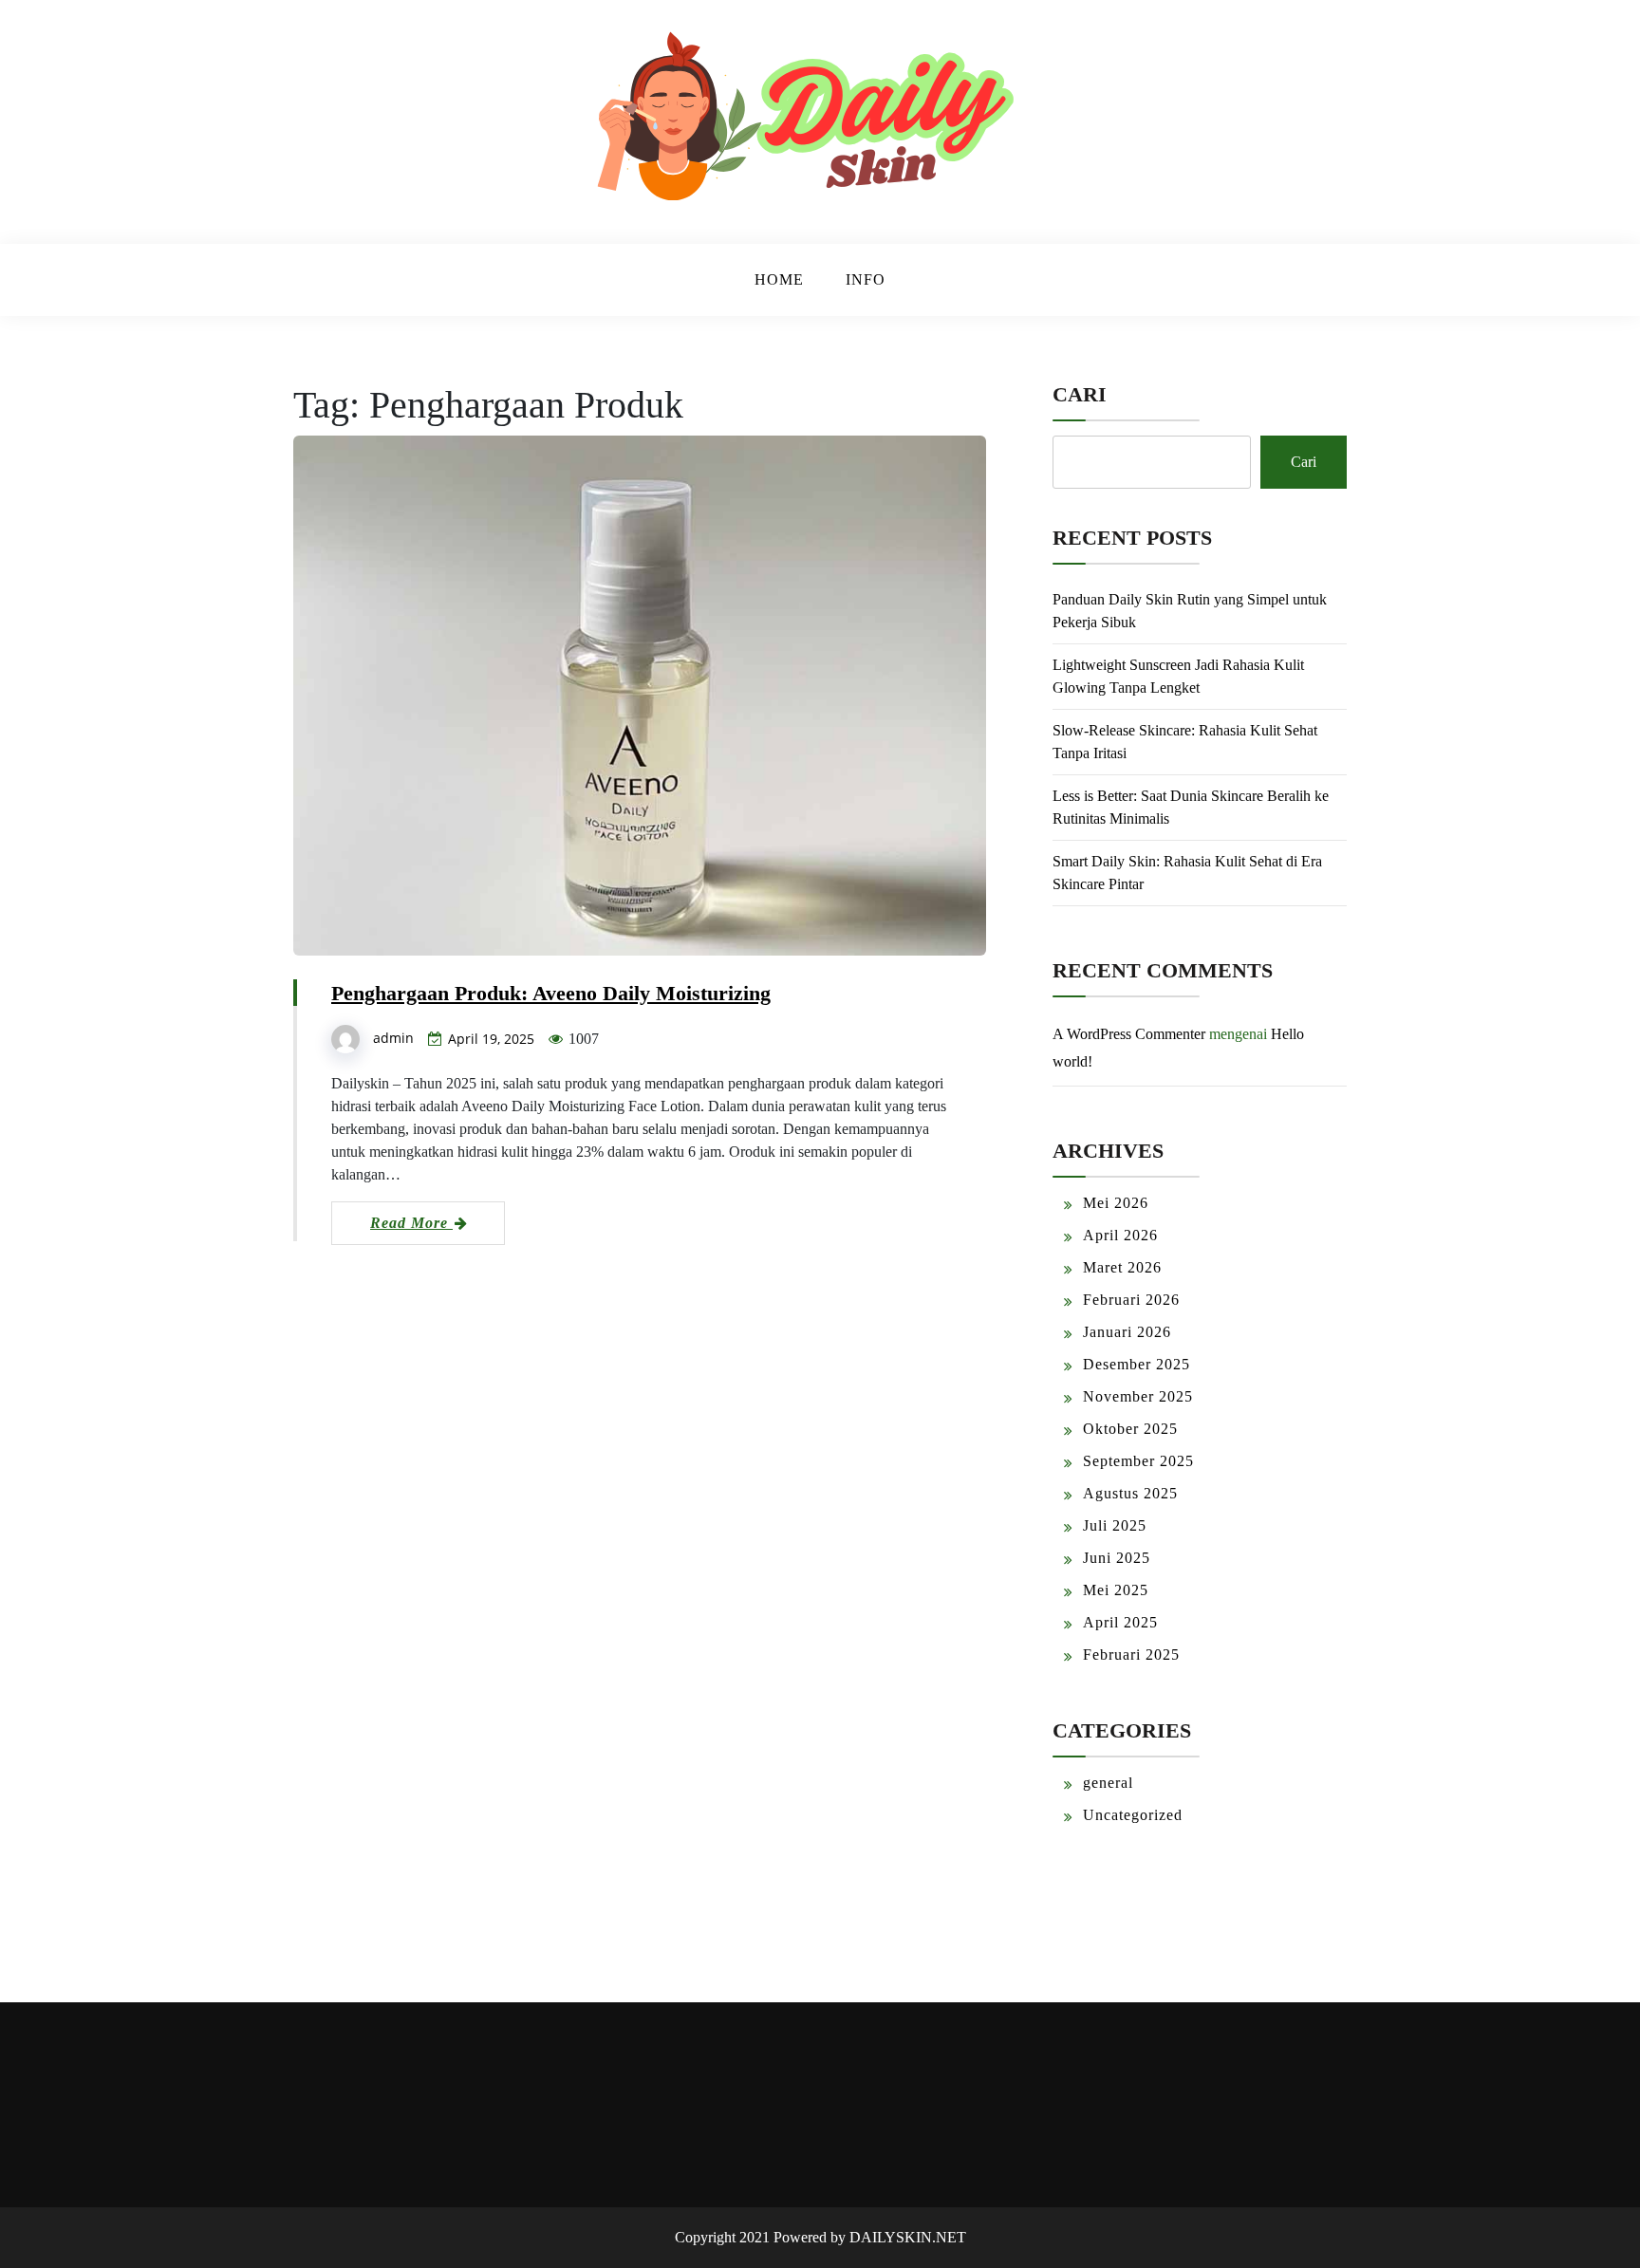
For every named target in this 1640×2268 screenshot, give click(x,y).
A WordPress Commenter (1129, 1034)
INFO (866, 279)
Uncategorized (1133, 1815)
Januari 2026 (1127, 1332)
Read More (411, 1223)
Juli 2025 (1115, 1525)
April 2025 (1120, 1622)
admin (393, 1038)
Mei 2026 (1116, 1203)
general (1108, 1783)
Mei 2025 (1116, 1590)
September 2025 (1138, 1461)
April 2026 (1120, 1235)
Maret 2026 (1122, 1267)
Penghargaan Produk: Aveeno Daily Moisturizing (551, 993)
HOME (779, 279)
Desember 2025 (1137, 1364)
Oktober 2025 (1130, 1429)
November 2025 (1138, 1396)
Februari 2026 (1131, 1300)
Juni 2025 (1117, 1558)
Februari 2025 (1131, 1655)
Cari (1080, 394)
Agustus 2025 (1130, 1493)
